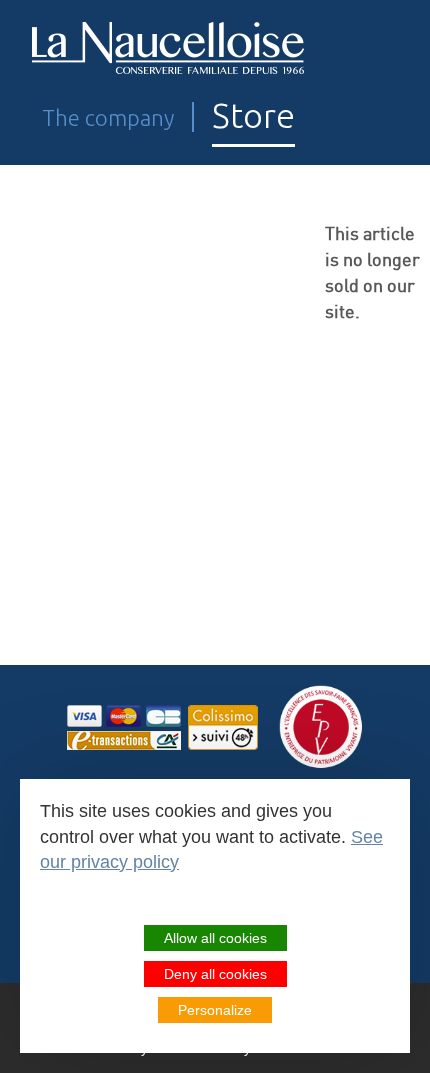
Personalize (215, 1010)
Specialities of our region (157, 573)
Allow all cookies (215, 938)
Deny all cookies (215, 974)
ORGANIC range (106, 469)
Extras (54, 677)
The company (108, 117)
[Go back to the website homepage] (168, 48)
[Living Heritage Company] (321, 727)
